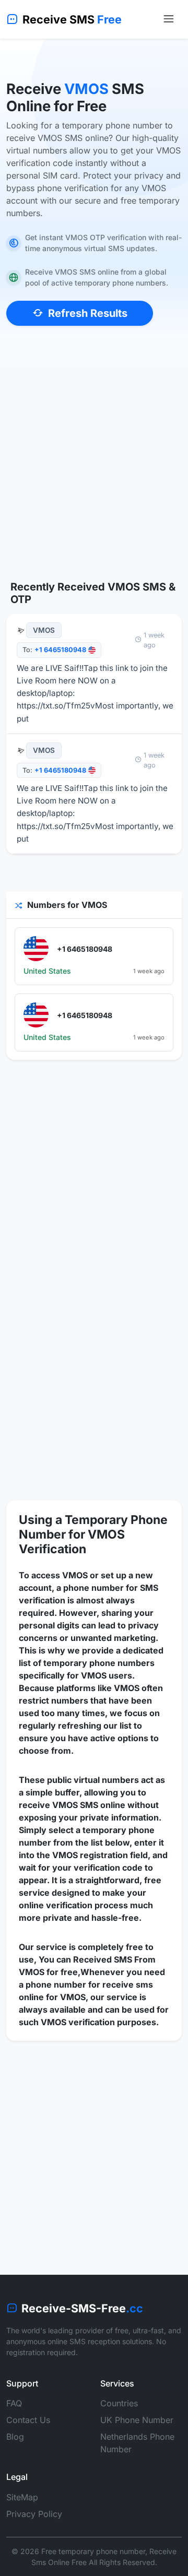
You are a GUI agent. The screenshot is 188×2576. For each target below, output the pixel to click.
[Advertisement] (94, 470)
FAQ (14, 2403)
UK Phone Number (137, 2420)
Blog (15, 2437)
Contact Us (28, 2420)
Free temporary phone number (93, 2551)
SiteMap (22, 2497)
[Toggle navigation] (168, 19)
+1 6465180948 (60, 650)
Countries (119, 2403)
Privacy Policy (34, 2514)
